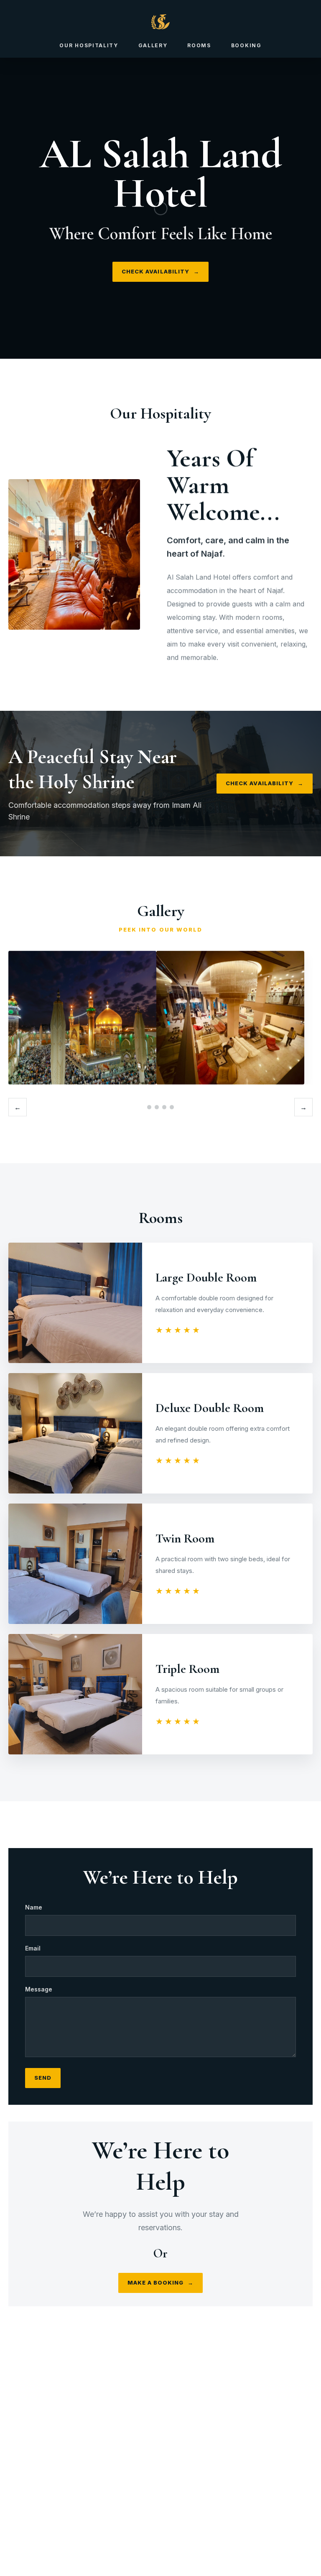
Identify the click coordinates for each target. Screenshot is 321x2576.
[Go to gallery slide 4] (172, 1107)
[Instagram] (150, 2460)
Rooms (199, 45)
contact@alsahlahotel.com (169, 2502)
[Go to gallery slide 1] (149, 1107)
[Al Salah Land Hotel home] (160, 22)
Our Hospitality (89, 45)
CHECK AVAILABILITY (160, 271)
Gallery (153, 45)
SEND (43, 2078)
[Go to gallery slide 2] (157, 1107)
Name (34, 1907)
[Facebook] (171, 2460)
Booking (246, 45)
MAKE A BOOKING (161, 2283)
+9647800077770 (171, 2488)
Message (39, 1989)
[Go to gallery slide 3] (164, 1107)
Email (33, 1948)
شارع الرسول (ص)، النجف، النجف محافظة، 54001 (174, 2515)
